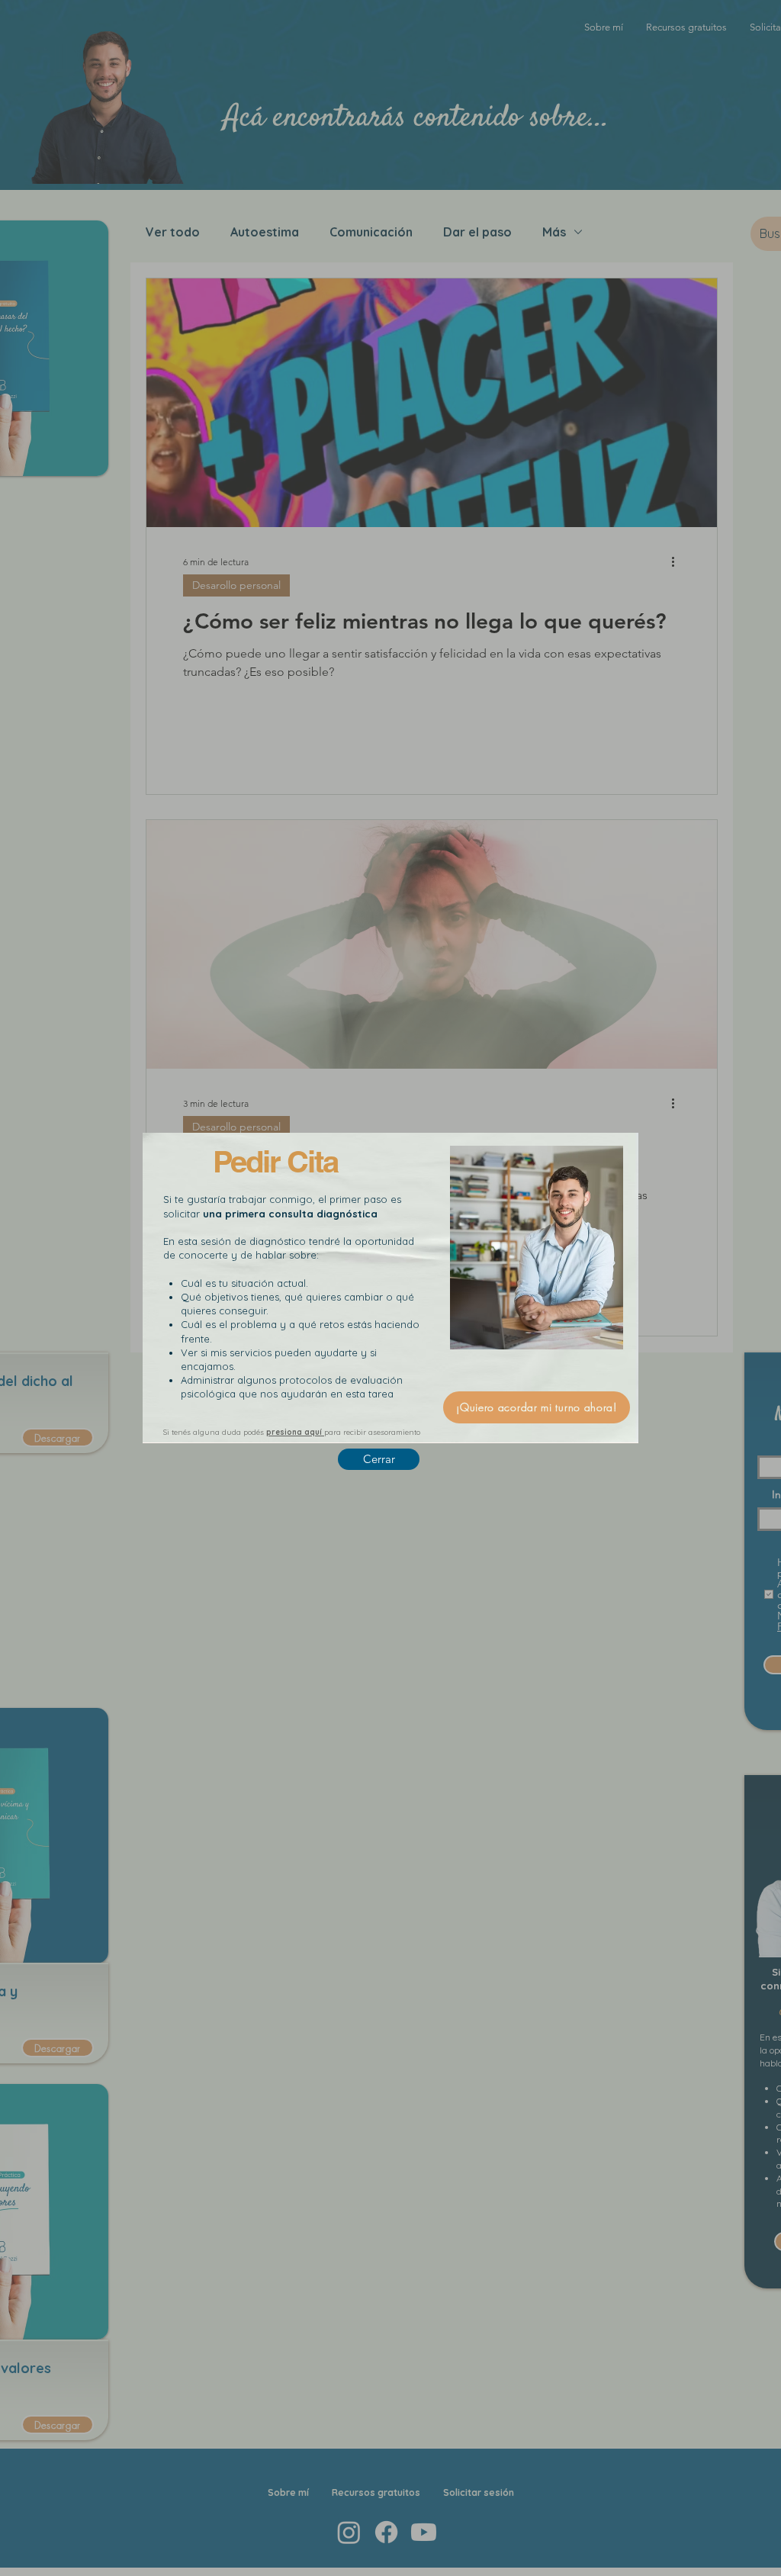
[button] (379, 1459)
